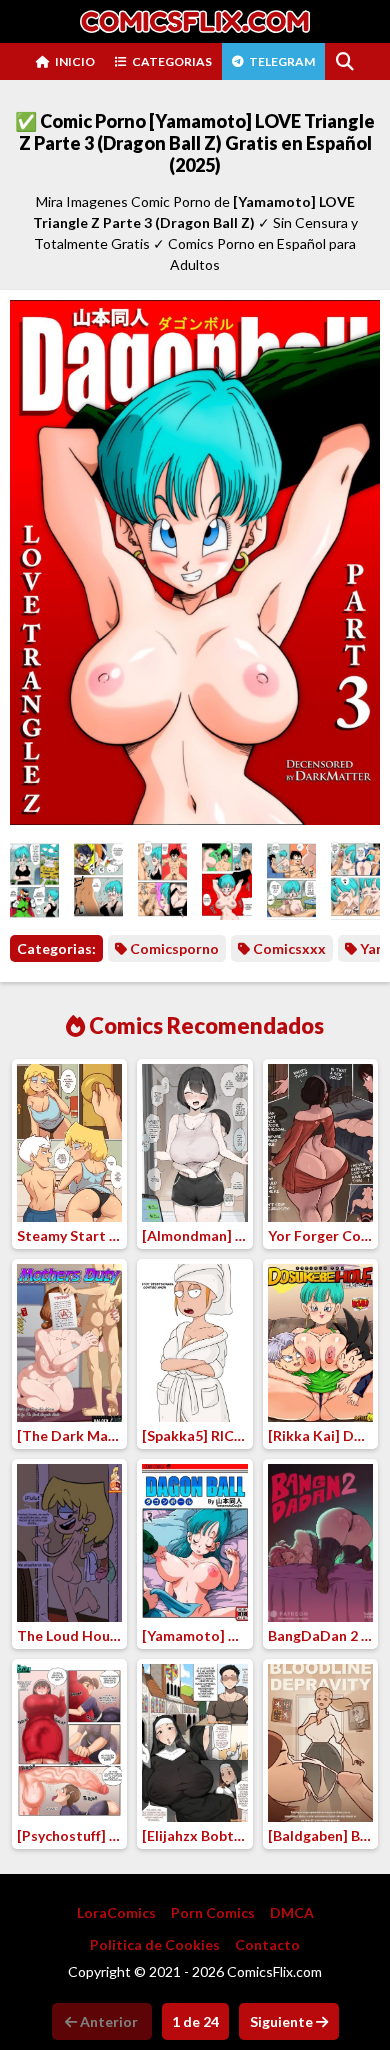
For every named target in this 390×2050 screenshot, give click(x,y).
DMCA (292, 1912)
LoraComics (116, 1912)
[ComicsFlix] (195, 21)
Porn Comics (213, 1912)
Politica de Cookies (155, 1944)
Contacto (267, 1944)
